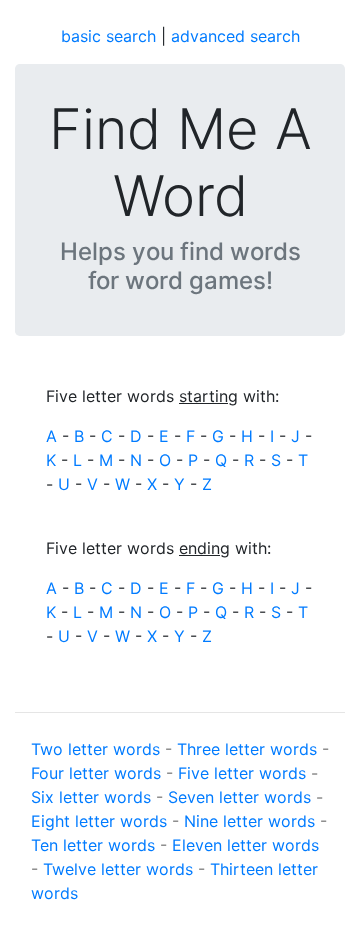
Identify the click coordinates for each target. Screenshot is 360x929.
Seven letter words (239, 797)
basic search (108, 36)
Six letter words (91, 797)
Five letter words (242, 773)
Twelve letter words (118, 869)
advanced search (235, 36)
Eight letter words (99, 821)
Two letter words (95, 749)
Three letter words (247, 749)
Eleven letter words (245, 845)
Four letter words (96, 773)
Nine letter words (249, 821)
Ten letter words (93, 845)
